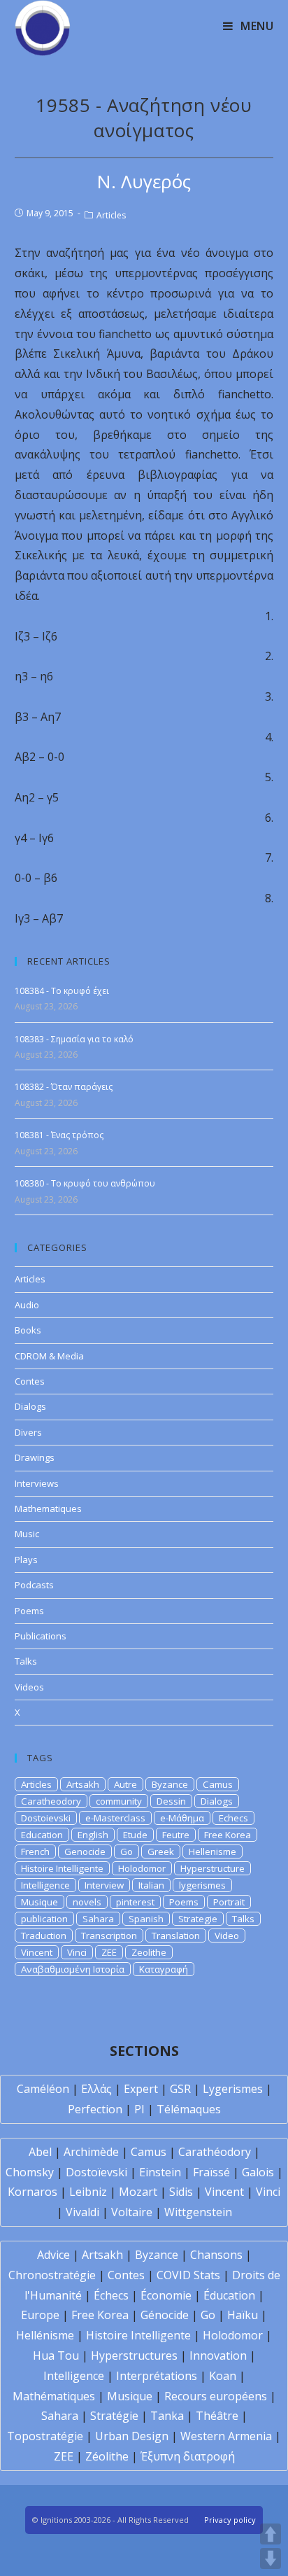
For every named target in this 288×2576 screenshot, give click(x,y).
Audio (27, 1305)
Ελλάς (96, 2089)
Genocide (85, 1851)
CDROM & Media (49, 1356)
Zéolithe (107, 2456)
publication (44, 1919)
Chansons (216, 2255)
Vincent (37, 1952)
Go (127, 1851)
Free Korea (228, 1835)
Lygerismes (233, 2089)
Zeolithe (149, 1952)
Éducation (229, 2295)
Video (227, 1935)
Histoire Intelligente (62, 1868)
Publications (41, 1636)
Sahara (98, 1919)
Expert (141, 2089)
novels (87, 1902)
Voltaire (132, 2212)
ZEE (109, 1952)
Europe (40, 2315)
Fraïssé (211, 2172)
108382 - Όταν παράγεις (64, 1087)
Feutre (176, 1835)
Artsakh (83, 1784)
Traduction (44, 1935)
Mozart (138, 2192)
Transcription (109, 1935)
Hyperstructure (213, 1868)
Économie (166, 2295)
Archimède (91, 2152)
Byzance (170, 1784)
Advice (53, 2255)
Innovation (218, 2355)
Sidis (181, 2192)
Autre (125, 1784)
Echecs (233, 1818)
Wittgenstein (198, 2212)
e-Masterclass (115, 1818)
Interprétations (157, 2376)
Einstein (160, 2172)
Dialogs (30, 1406)
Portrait (229, 1902)
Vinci (77, 1952)
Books (28, 1330)
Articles (111, 215)
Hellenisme (213, 1851)
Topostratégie (45, 2436)
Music (27, 1534)
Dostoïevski (96, 2172)
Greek (161, 1851)
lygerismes (202, 1885)
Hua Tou (56, 2355)
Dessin (171, 1801)
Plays (26, 1560)
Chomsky (30, 2172)
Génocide (165, 2315)
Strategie (198, 1919)
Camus (218, 1784)
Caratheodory (51, 1801)
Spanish (146, 1919)
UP (271, 2534)
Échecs (111, 2295)
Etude (135, 1835)
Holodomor (142, 1868)
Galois (258, 2172)
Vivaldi (82, 2212)
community (119, 1801)
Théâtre (217, 2416)
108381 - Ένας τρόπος (59, 1135)
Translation (176, 1935)
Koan (223, 2376)
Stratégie (114, 2416)
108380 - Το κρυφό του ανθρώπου (85, 1183)
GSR (180, 2089)
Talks (26, 1661)
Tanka (167, 2416)
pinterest (135, 1902)
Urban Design (132, 2436)
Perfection (95, 2109)
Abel (40, 2152)
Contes (30, 1381)
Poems (29, 1611)
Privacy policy (230, 2520)
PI (139, 2109)
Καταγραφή (164, 1969)
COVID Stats (188, 2275)
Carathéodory (215, 2152)
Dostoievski (46, 1818)
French (35, 1851)
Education (42, 1835)
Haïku (243, 2315)
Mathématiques (54, 2396)
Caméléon (43, 2089)
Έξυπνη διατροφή (188, 2456)
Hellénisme (45, 2335)
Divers (28, 1432)
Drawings (35, 1457)
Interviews (37, 1483)
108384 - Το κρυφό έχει (62, 991)
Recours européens (216, 2396)
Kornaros (33, 2192)
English (93, 1835)
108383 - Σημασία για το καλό (74, 1039)
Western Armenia (226, 2436)
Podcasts (34, 1585)
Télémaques (189, 2109)
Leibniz (88, 2192)
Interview (104, 1885)
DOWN (271, 2558)
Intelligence (45, 1885)
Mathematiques (48, 1508)
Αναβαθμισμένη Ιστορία (73, 1969)
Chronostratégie (52, 2275)
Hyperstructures (134, 2355)
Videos (29, 1687)
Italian (151, 1885)
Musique (39, 1902)
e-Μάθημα (182, 1818)
